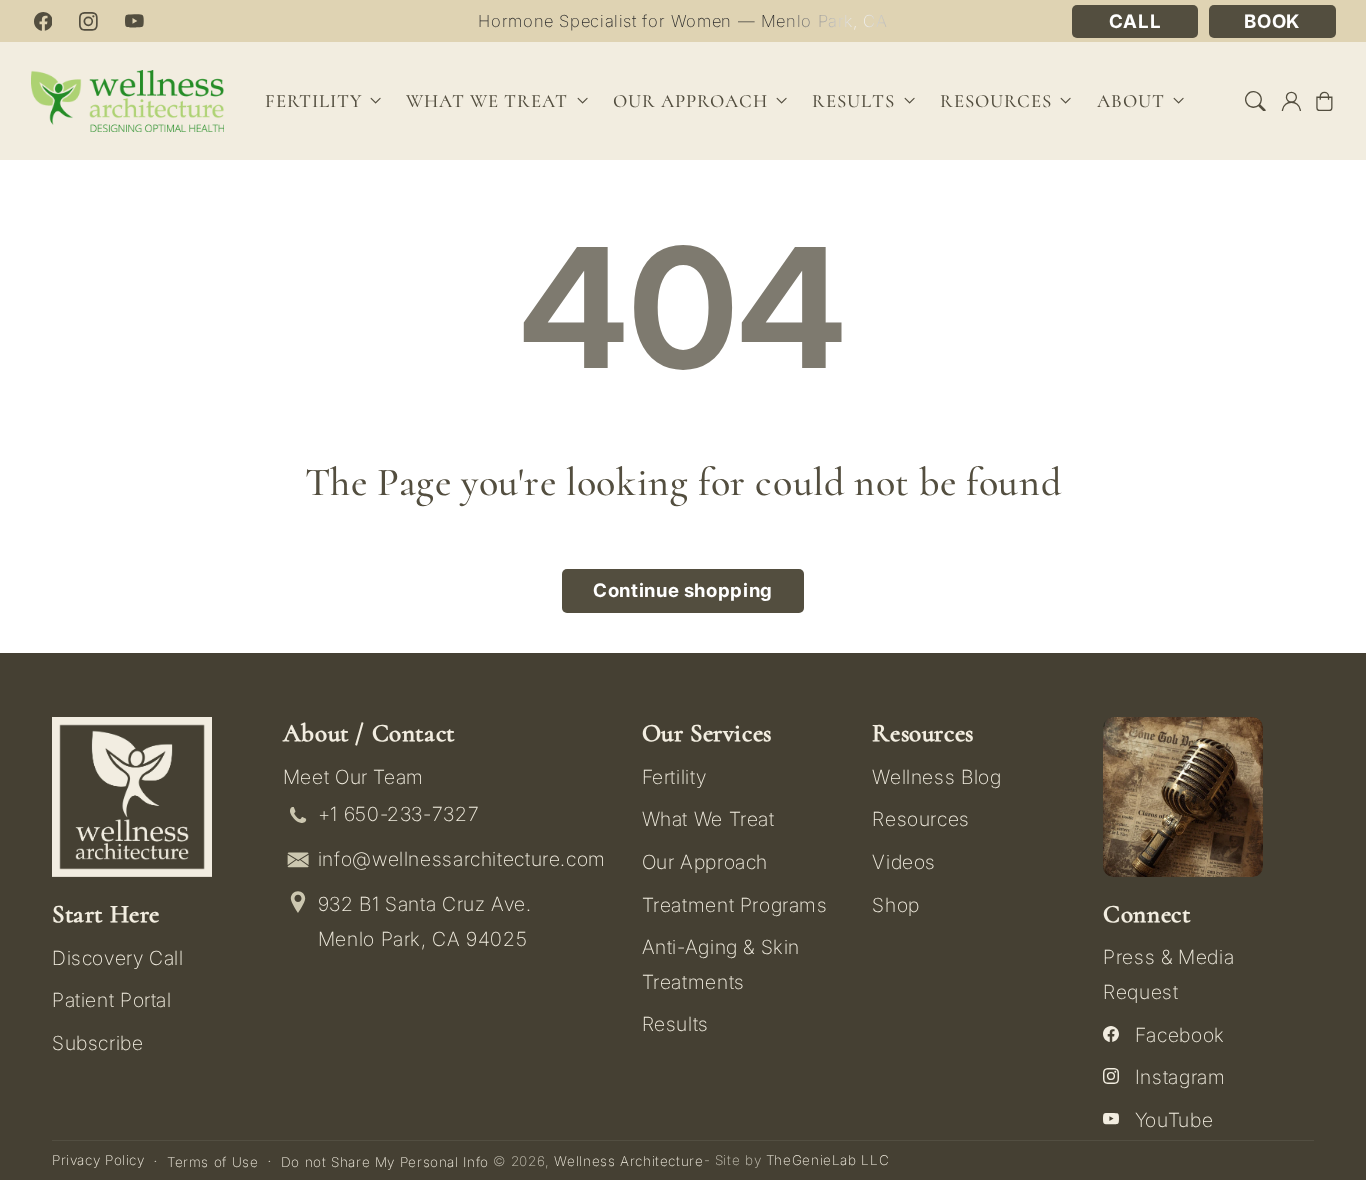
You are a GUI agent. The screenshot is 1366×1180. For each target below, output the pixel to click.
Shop (896, 905)
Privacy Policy (98, 1160)
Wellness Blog (936, 777)
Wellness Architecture (628, 1161)
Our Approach (705, 862)
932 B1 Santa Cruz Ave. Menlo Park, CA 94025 (425, 921)
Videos (904, 862)
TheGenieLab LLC (827, 1160)
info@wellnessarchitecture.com (462, 859)
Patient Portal (112, 1000)
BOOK (1272, 21)
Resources (921, 819)
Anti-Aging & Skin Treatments (721, 964)
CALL (1135, 21)
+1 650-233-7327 (398, 814)
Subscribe (98, 1043)
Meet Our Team (353, 777)
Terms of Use (213, 1162)
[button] (1256, 101)
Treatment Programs (735, 905)
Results (853, 101)
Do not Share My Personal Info (385, 1162)
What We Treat (708, 819)
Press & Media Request (1168, 974)
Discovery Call (118, 958)
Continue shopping (683, 590)
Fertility (674, 777)
